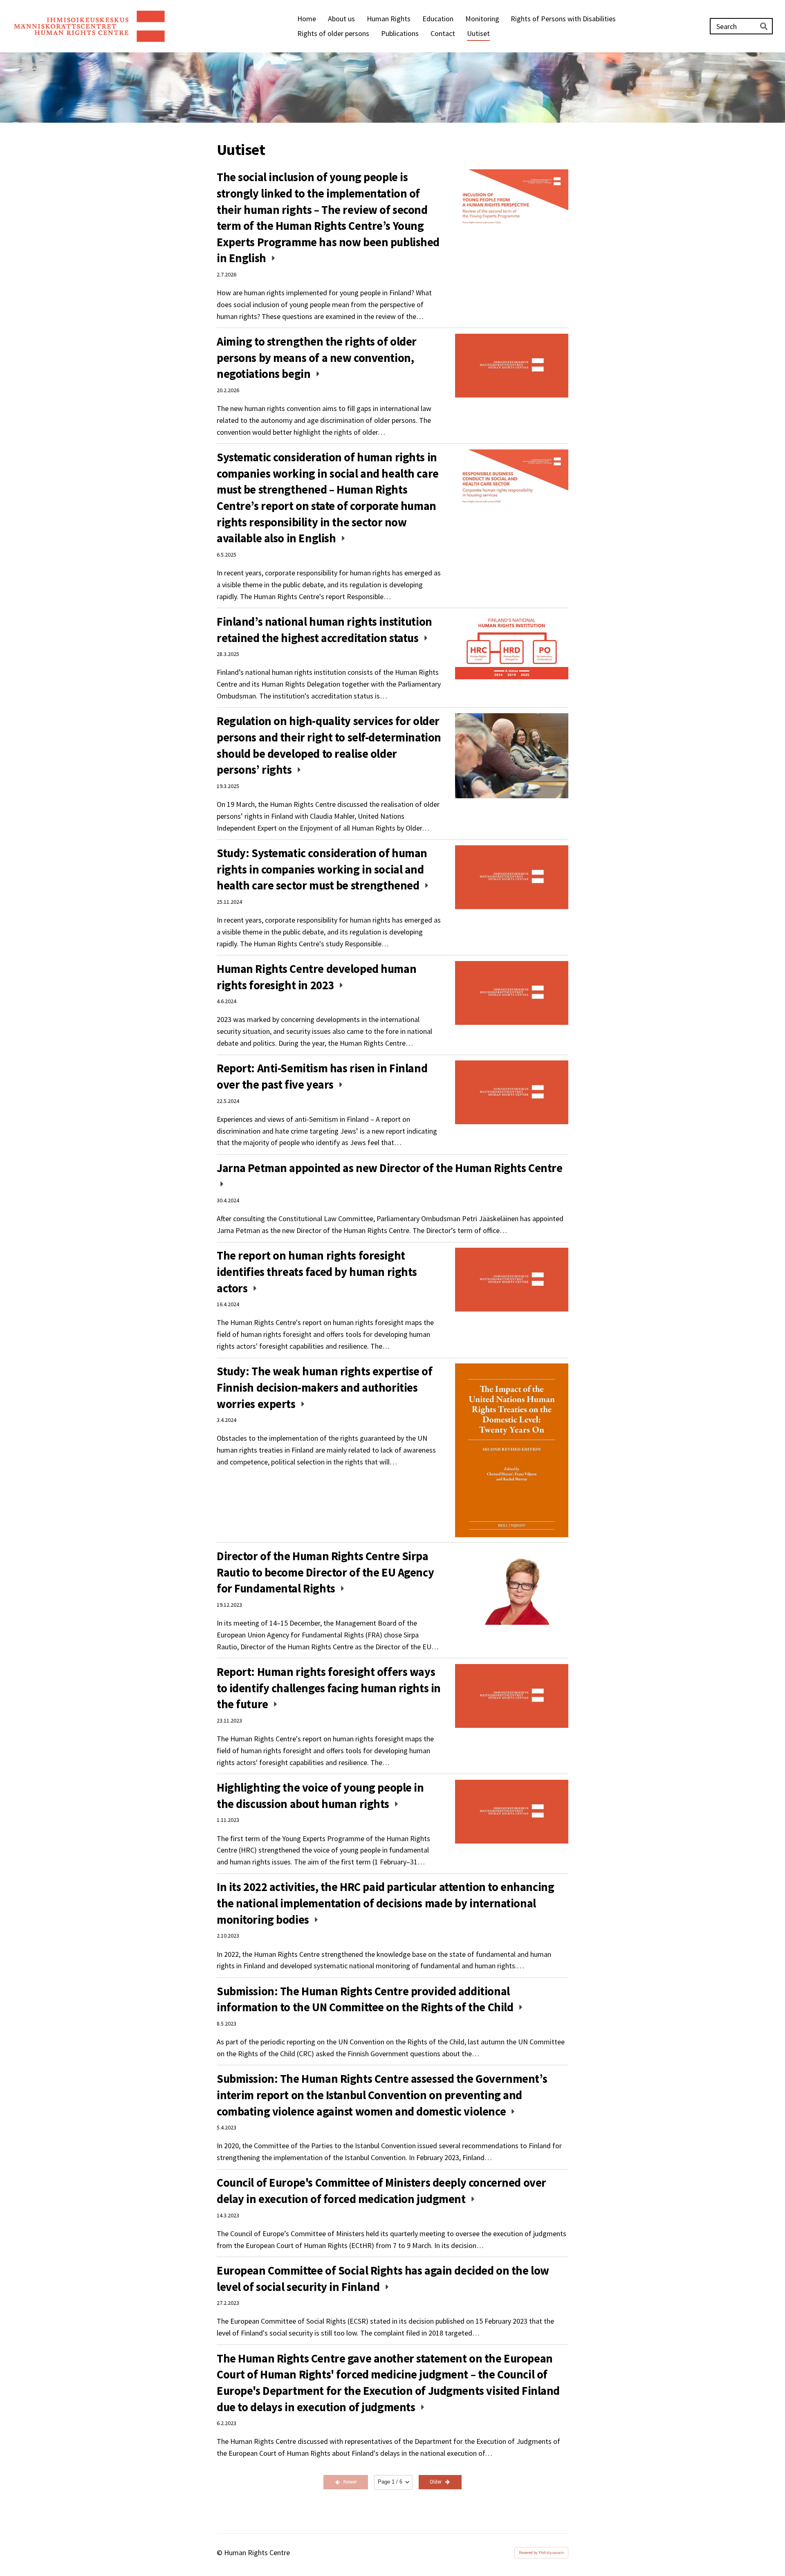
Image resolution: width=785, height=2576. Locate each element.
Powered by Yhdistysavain (541, 2552)
